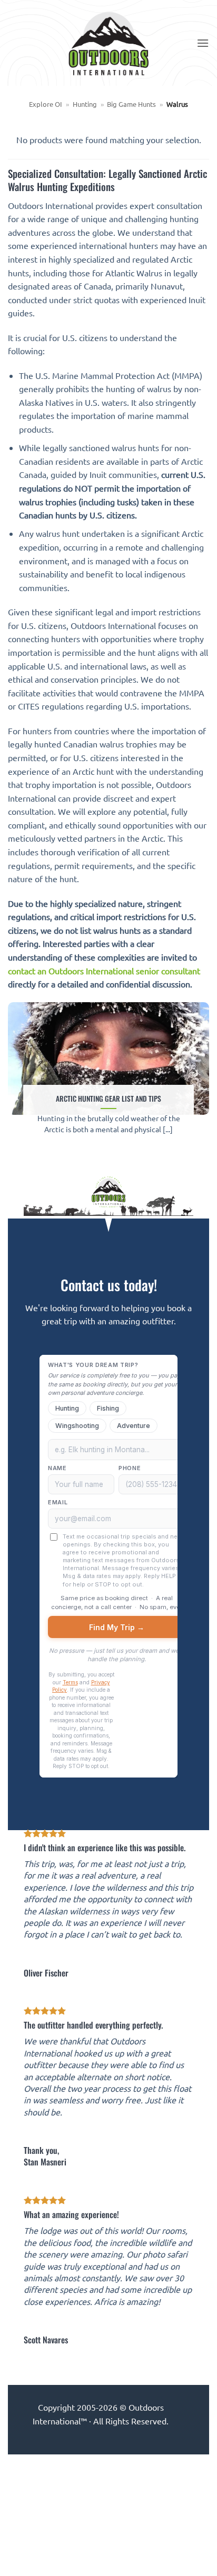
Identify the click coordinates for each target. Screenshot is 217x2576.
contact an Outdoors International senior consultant (104, 971)
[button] (203, 43)
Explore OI (46, 104)
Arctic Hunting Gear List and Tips (108, 1099)
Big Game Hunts (131, 104)
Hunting (85, 104)
